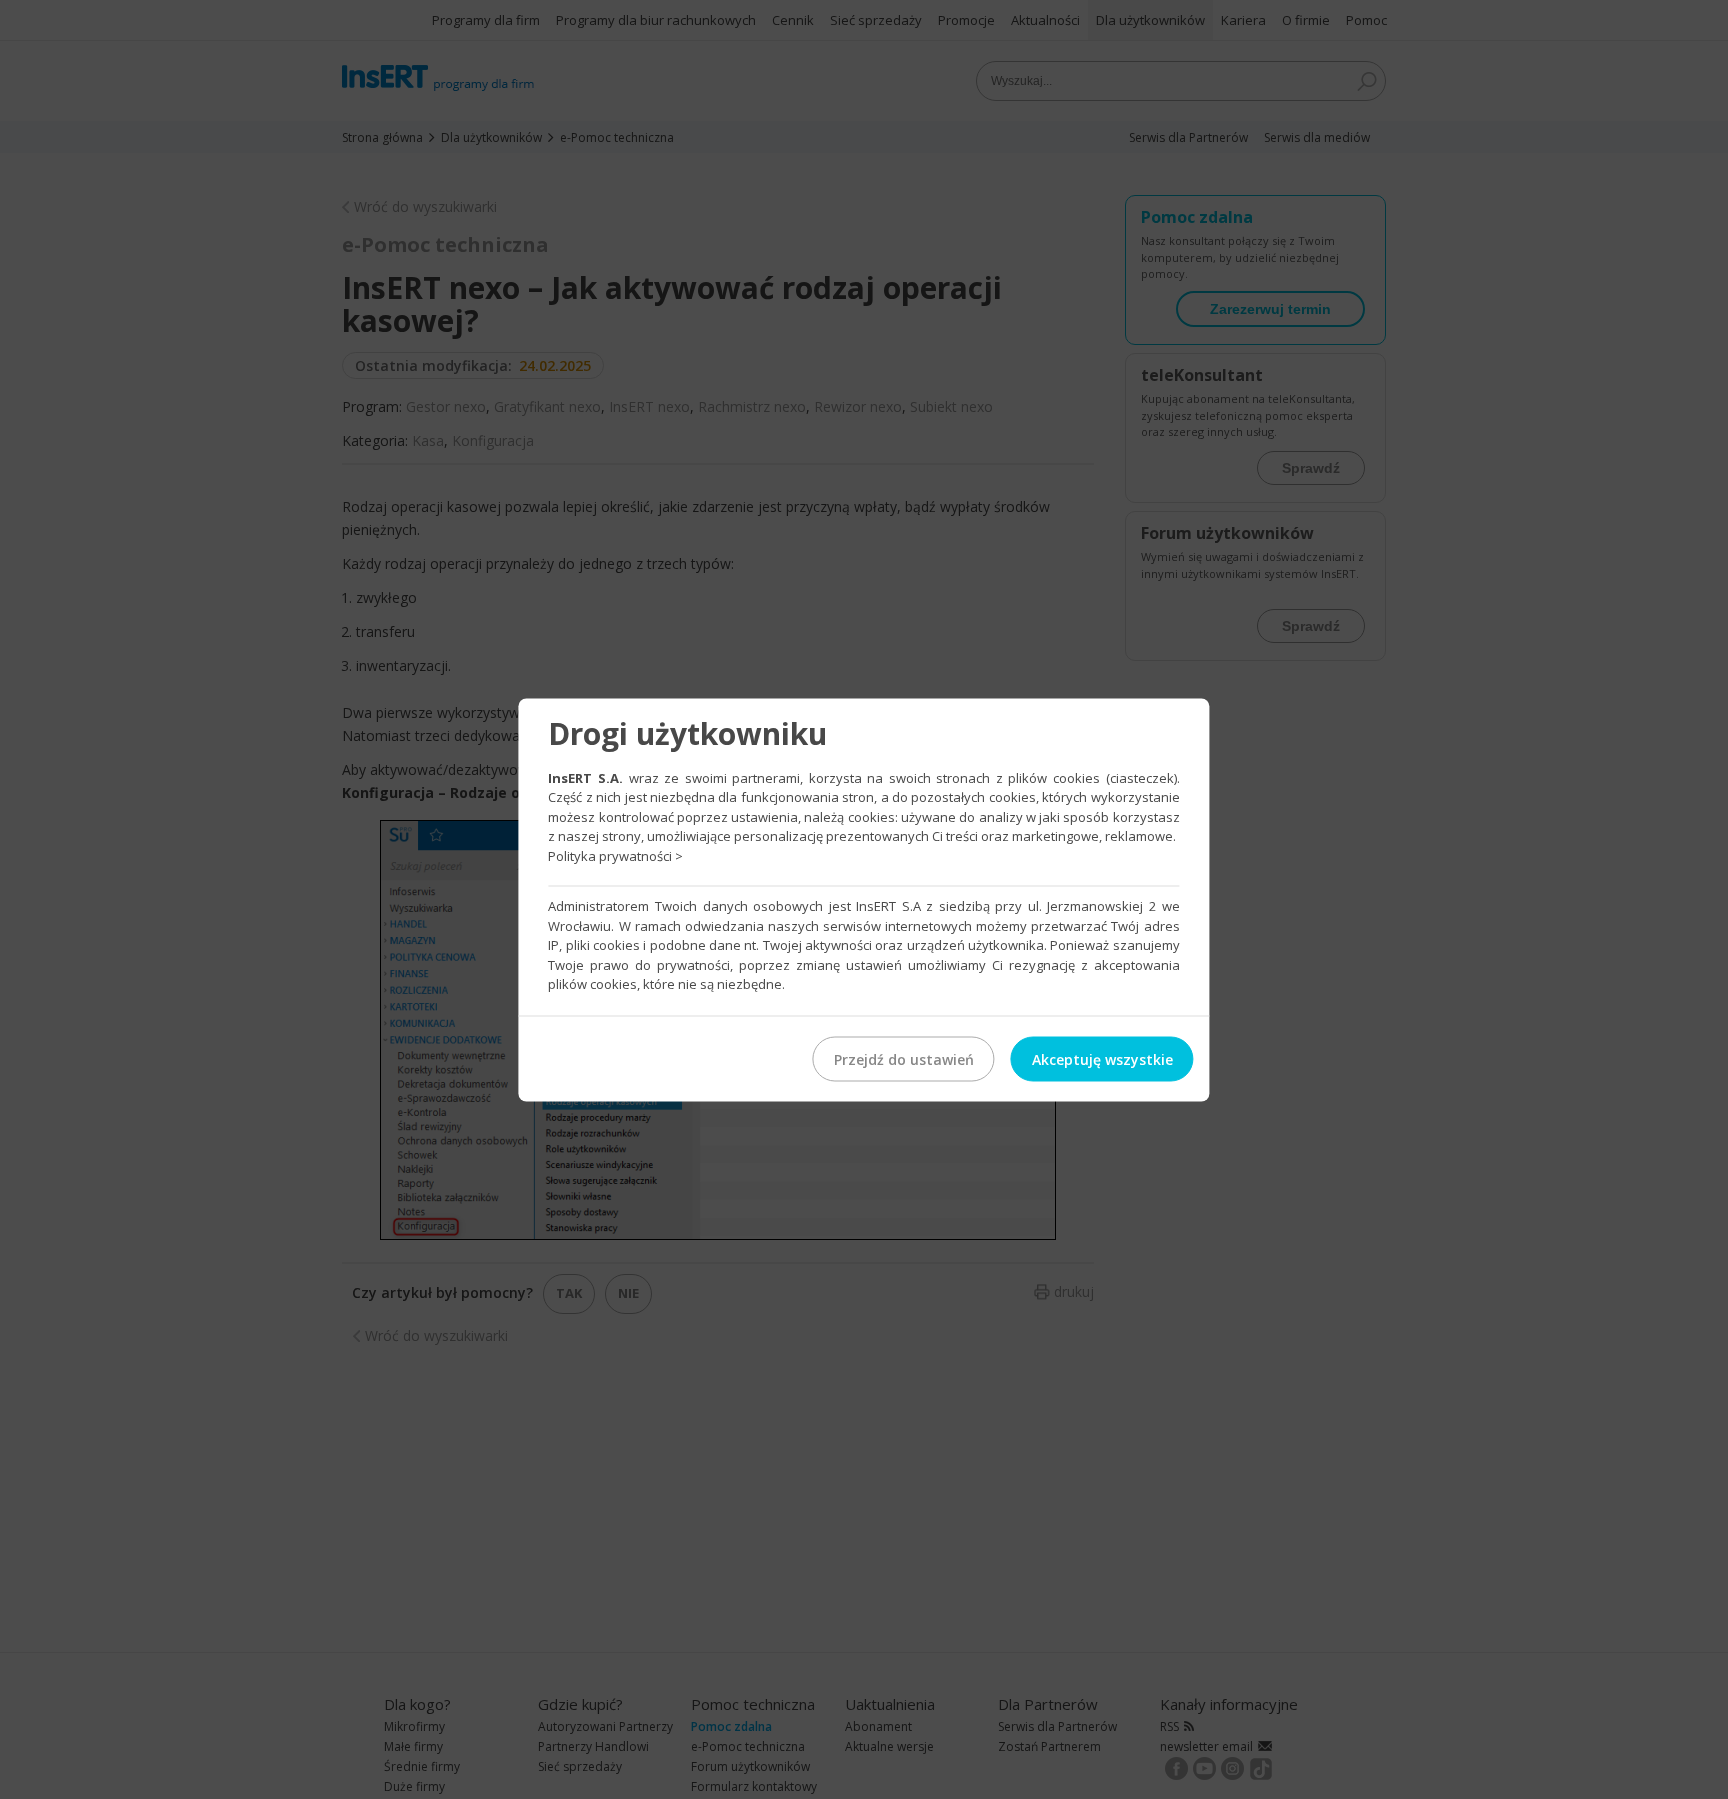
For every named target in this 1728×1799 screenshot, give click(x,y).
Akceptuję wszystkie (1102, 1058)
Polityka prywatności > (615, 855)
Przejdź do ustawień (904, 1058)
